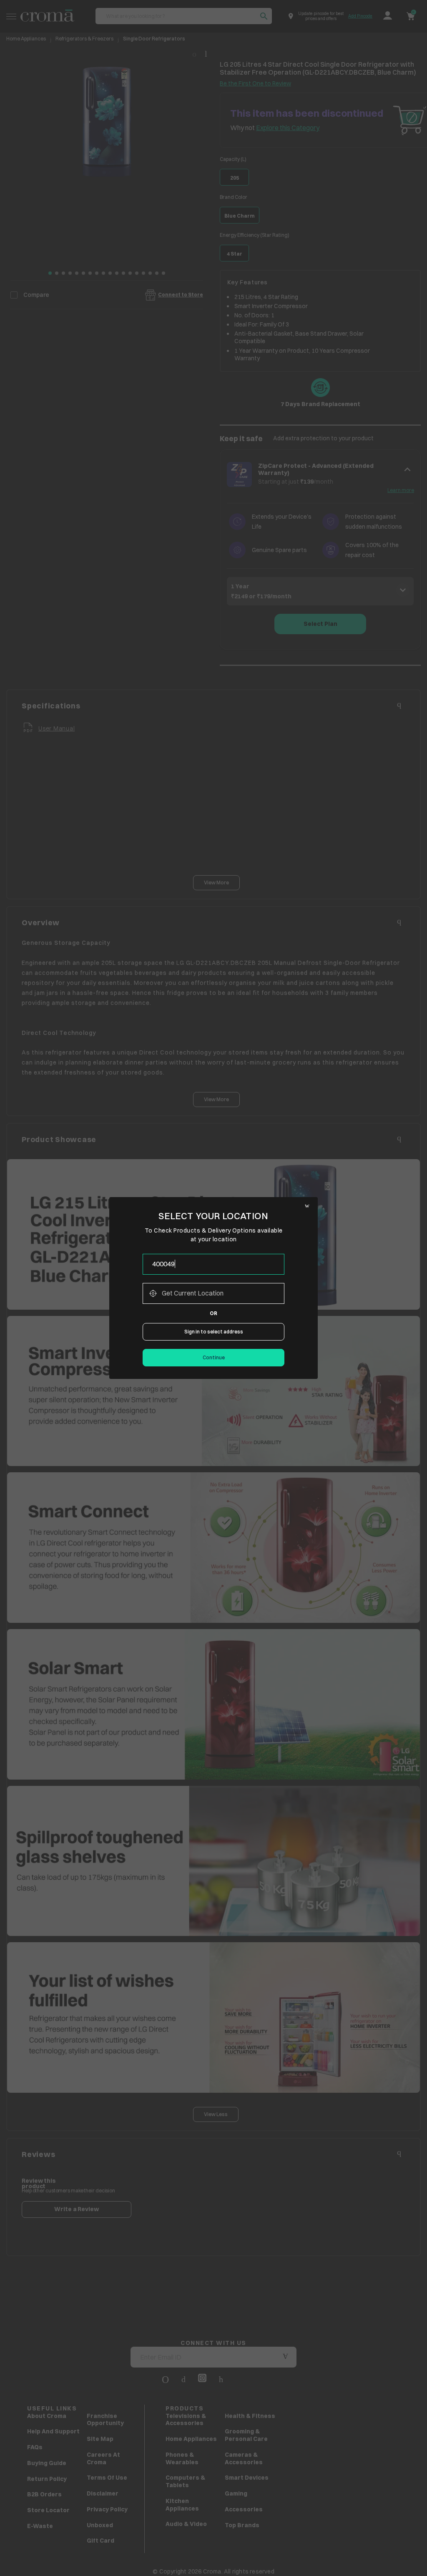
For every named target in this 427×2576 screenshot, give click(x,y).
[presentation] (213, 1264)
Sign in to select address (214, 1332)
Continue (214, 1357)
